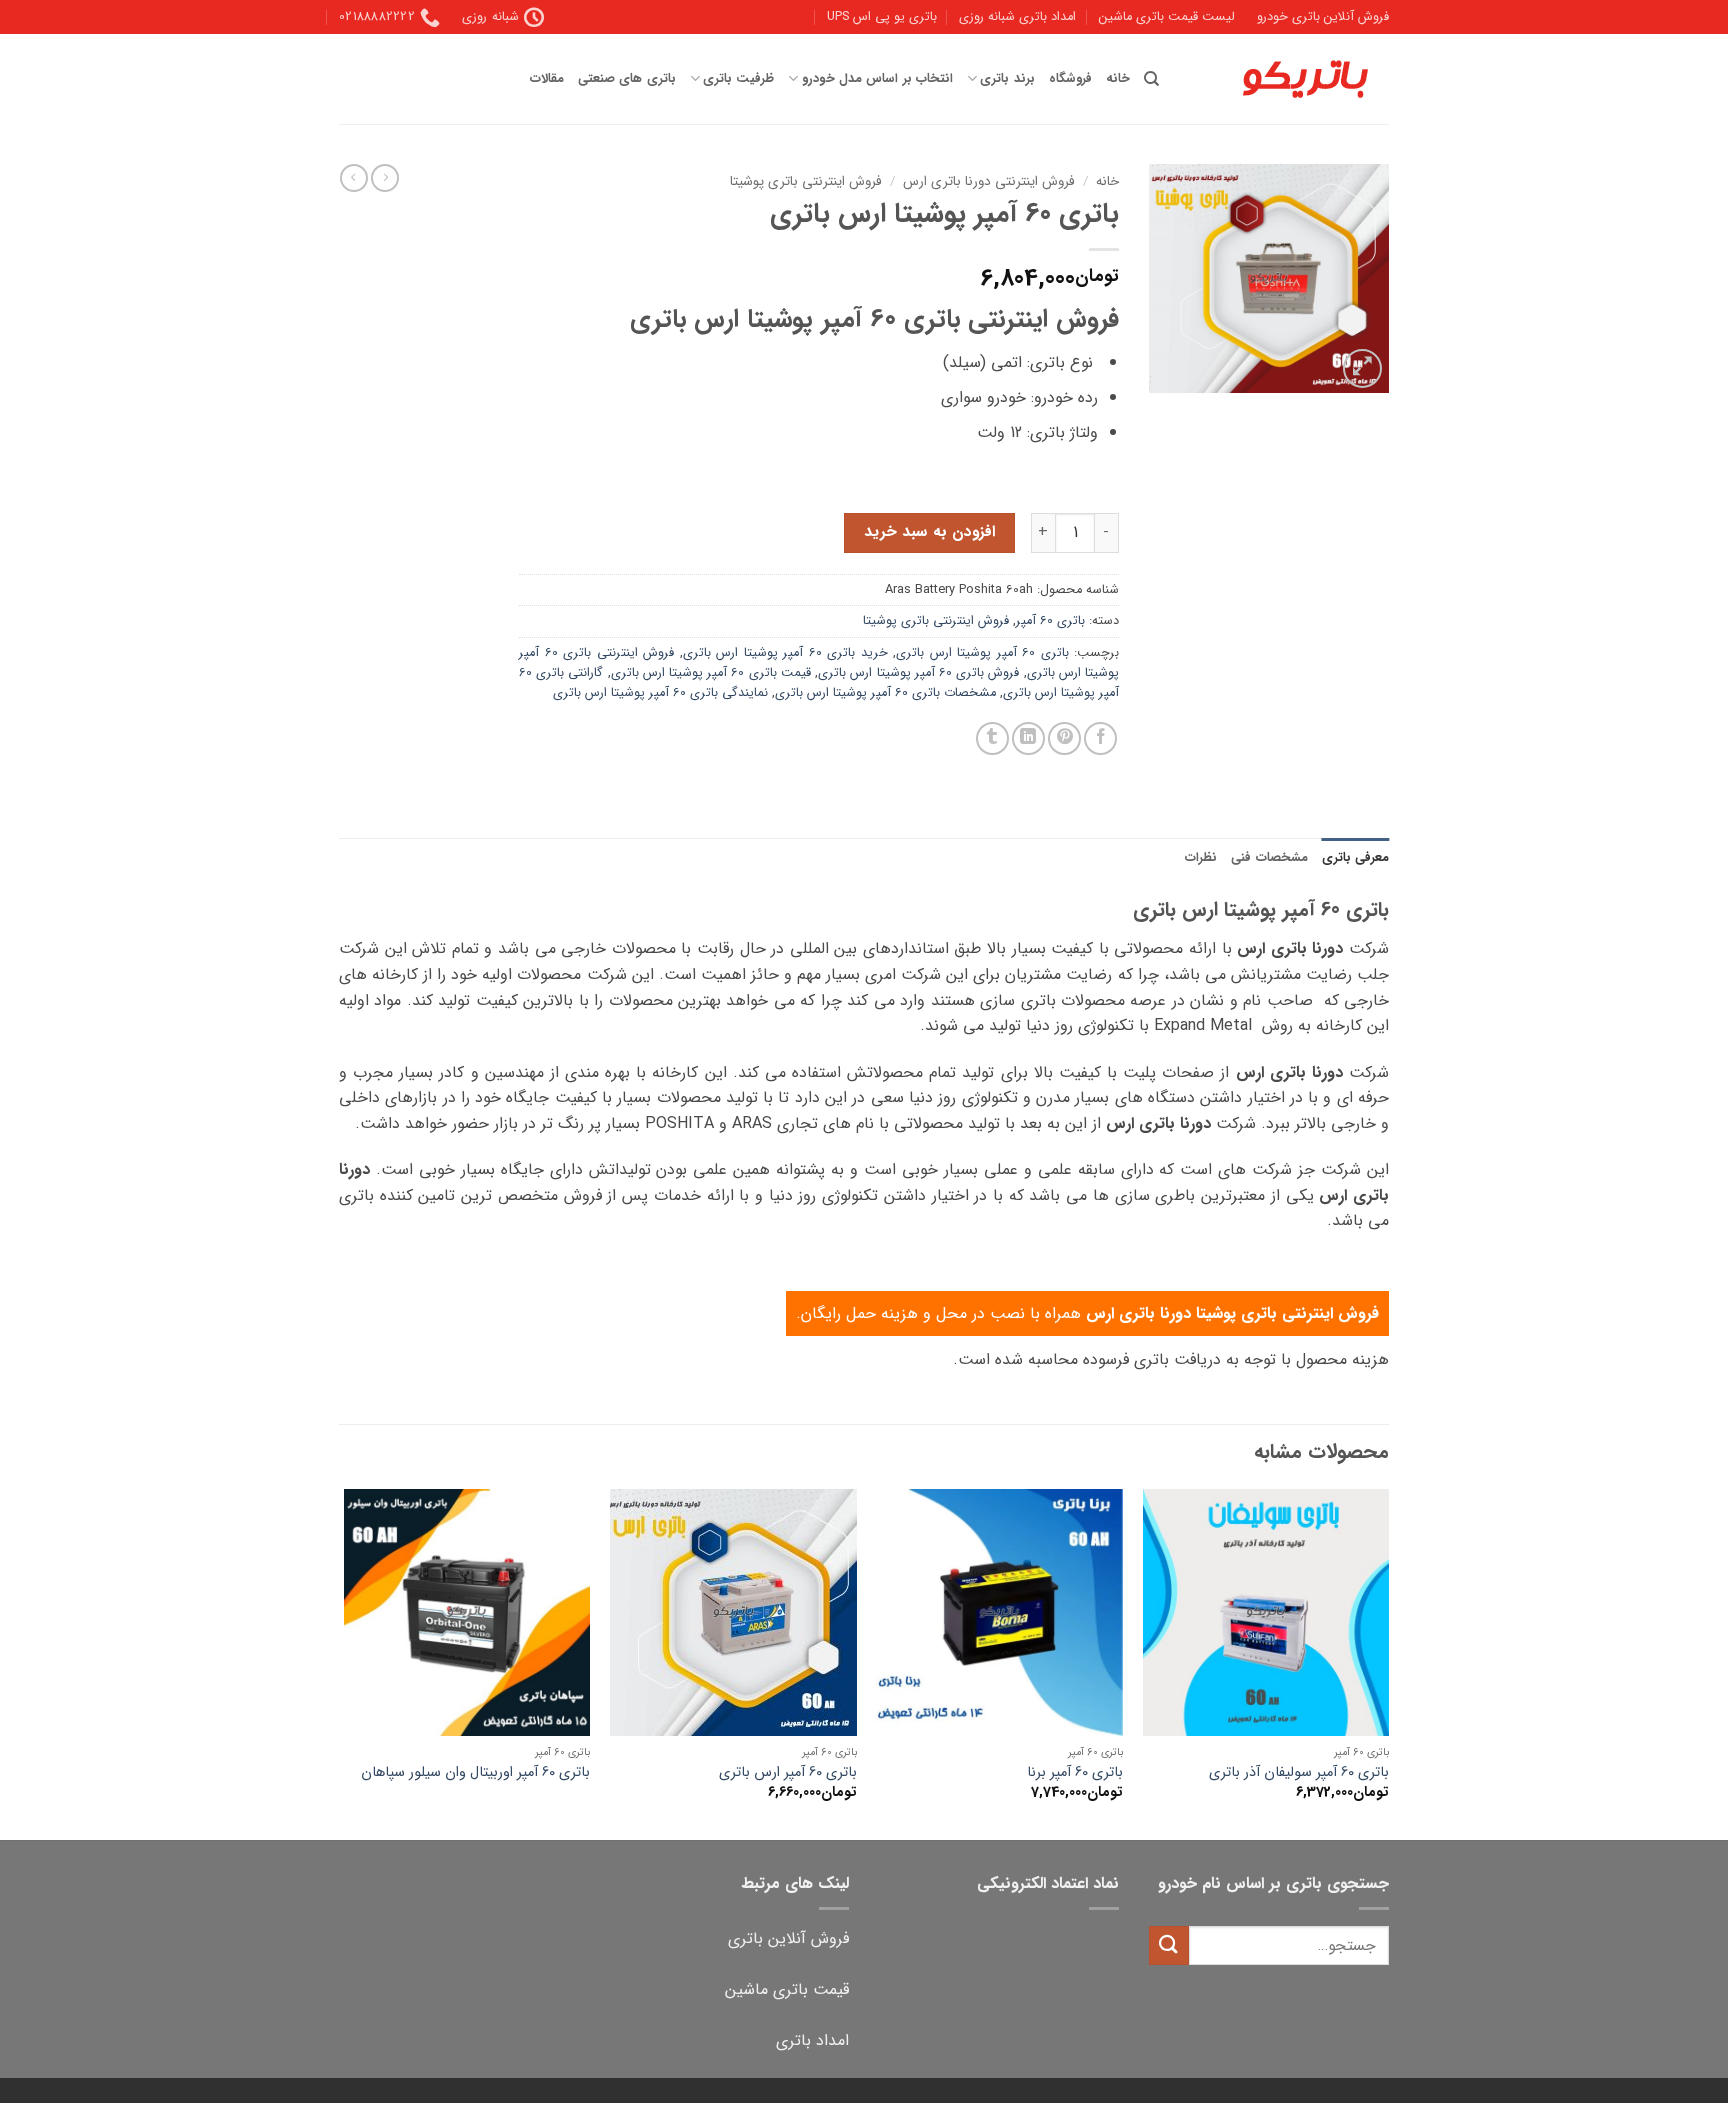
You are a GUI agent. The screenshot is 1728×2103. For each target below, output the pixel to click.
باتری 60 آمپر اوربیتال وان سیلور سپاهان (475, 1773)
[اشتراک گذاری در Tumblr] (992, 738)
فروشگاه (1070, 79)
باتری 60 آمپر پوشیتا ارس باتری (982, 653)
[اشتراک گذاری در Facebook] (1100, 738)
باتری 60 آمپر (1050, 621)
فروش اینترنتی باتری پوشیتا (806, 181)
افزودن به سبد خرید (929, 532)
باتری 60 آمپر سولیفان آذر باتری (1299, 1773)
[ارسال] (1169, 1945)
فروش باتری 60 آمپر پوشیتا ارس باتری (918, 673)
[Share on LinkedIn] (1028, 738)
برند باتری (1007, 79)
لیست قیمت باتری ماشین (1167, 17)
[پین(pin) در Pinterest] (1064, 738)
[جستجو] (1151, 79)
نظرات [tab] (1201, 858)
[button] (1362, 368)
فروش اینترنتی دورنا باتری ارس (989, 181)
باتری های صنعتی (627, 79)
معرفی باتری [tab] (1355, 858)
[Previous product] (354, 178)
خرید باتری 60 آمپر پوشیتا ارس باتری (785, 653)
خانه (1118, 79)
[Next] (345, 1662)
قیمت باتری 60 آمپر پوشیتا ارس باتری (711, 673)
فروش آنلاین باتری (788, 1938)
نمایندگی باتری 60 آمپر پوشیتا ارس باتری (660, 693)
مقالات (547, 79)
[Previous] (1388, 1662)
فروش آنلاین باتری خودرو (1323, 17)
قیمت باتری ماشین (787, 1989)
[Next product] (385, 178)
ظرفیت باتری (738, 79)
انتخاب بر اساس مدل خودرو (877, 79)
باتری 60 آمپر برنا (1075, 1773)
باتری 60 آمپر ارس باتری (788, 1773)
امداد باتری (812, 2040)
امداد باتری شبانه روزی (1017, 17)
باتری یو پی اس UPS (882, 17)
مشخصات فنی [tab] (1269, 858)
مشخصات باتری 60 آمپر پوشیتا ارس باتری (885, 693)
